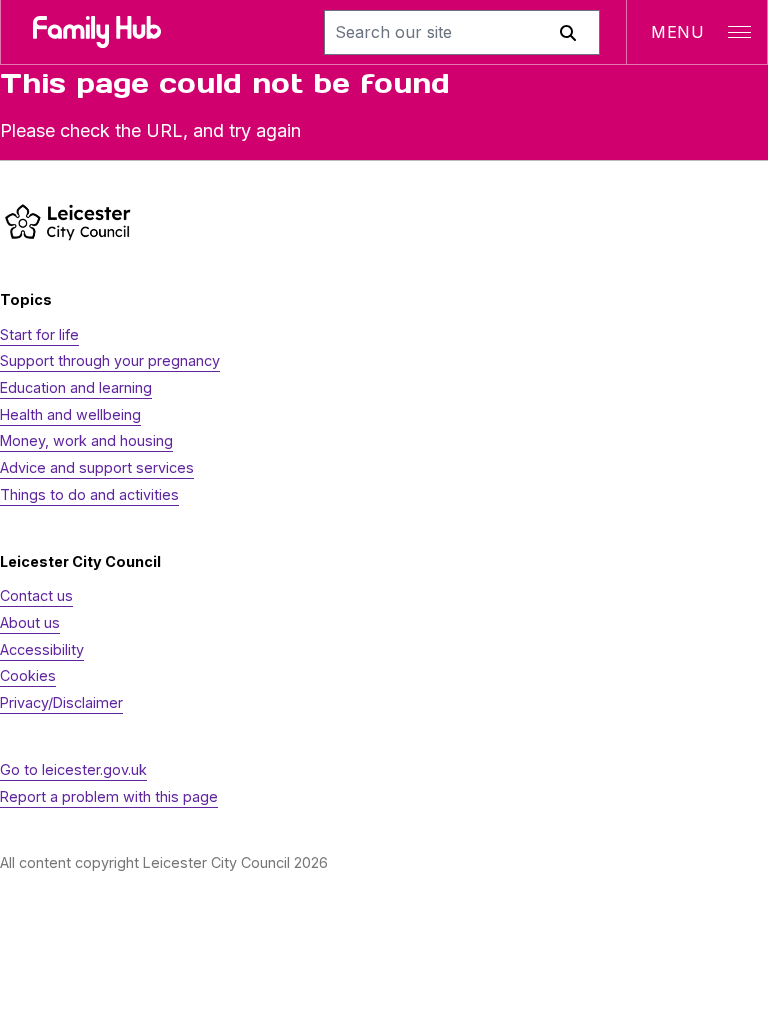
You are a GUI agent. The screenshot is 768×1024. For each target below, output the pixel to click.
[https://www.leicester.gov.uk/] (68, 221)
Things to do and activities (89, 494)
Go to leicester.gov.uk (73, 769)
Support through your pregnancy (110, 360)
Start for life (39, 334)
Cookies (28, 675)
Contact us (36, 595)
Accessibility (42, 649)
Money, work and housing (86, 440)
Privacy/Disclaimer (61, 702)
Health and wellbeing (70, 414)
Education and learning (76, 387)
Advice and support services (97, 467)
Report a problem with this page (109, 796)
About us (30, 622)
